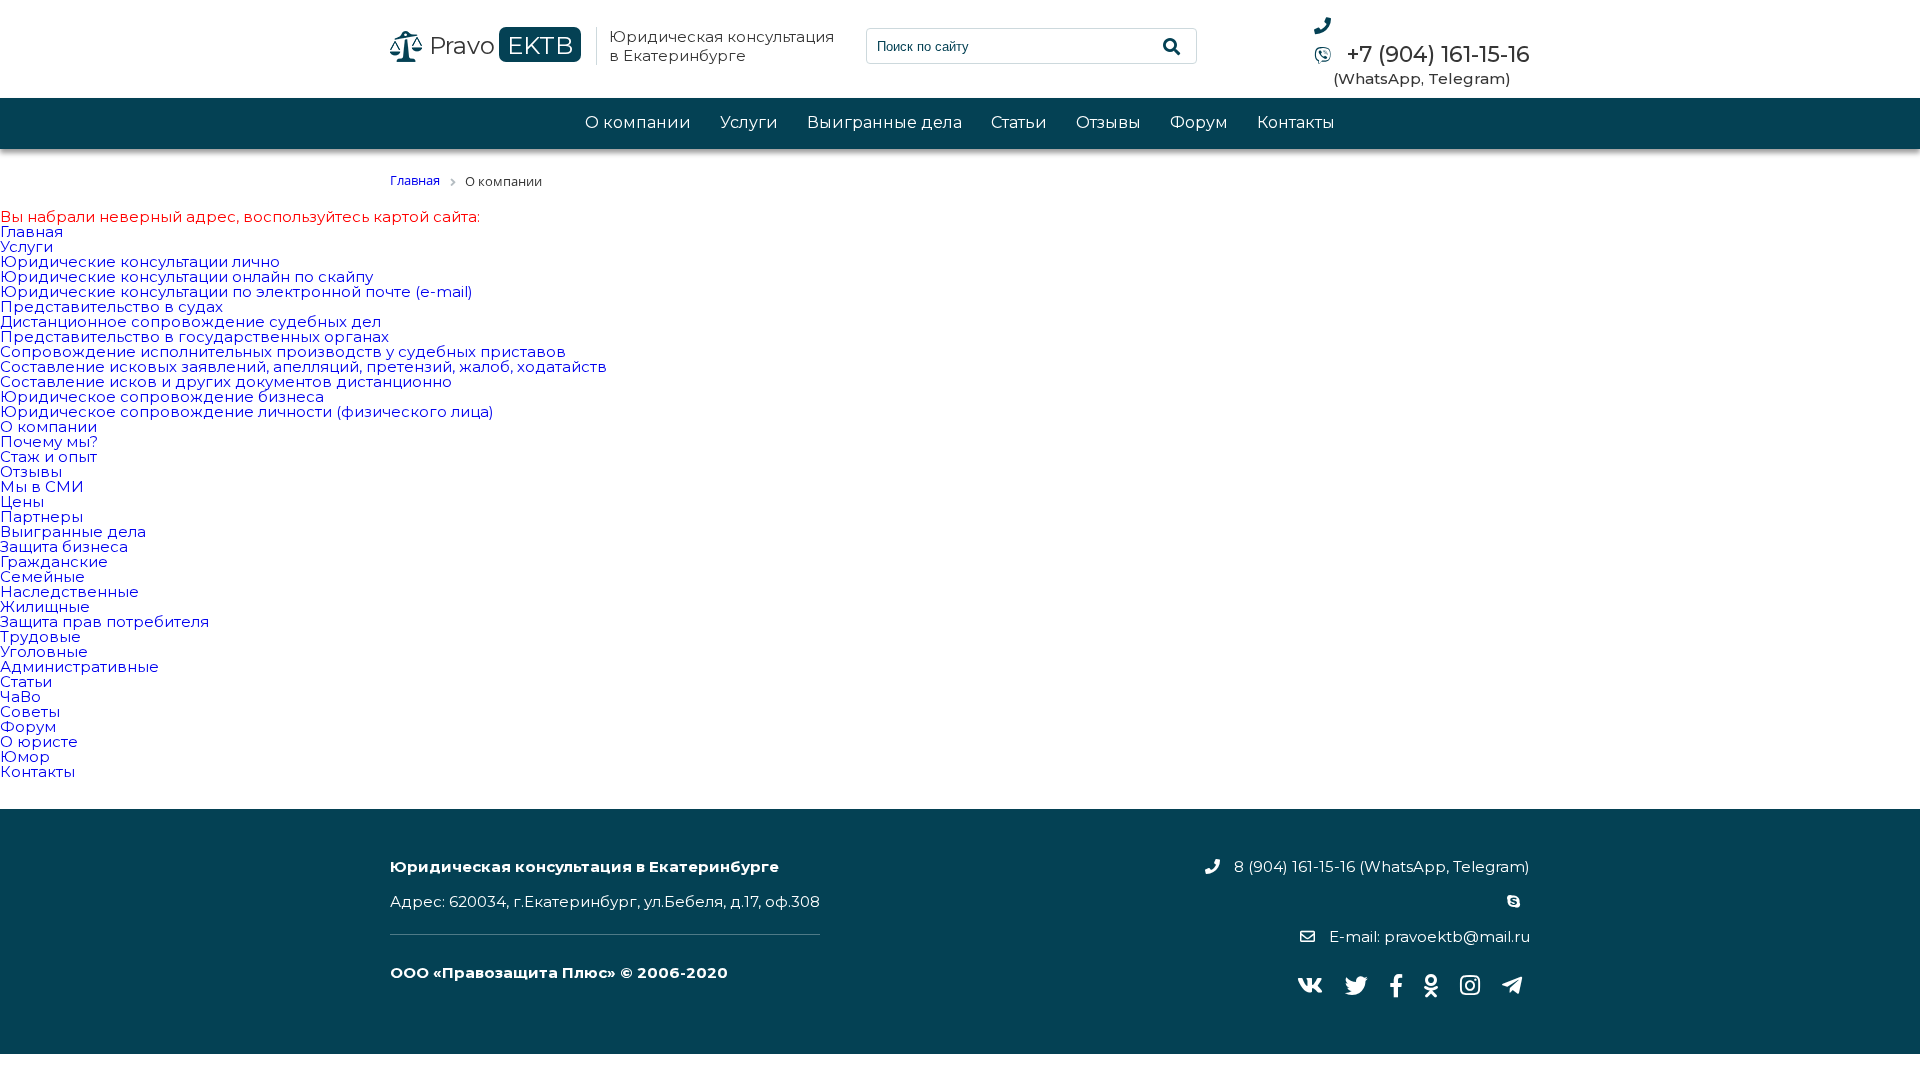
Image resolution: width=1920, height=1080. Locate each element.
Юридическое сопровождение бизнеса (162, 396)
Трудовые (40, 636)
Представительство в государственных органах (194, 336)
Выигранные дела (884, 123)
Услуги (749, 123)
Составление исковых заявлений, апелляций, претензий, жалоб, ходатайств (303, 366)
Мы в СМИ (42, 486)
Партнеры (41, 516)
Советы (30, 711)
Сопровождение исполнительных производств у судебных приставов (283, 351)
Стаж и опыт (48, 456)
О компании (638, 123)
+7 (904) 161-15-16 (1435, 55)
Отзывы (1108, 123)
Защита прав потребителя (104, 621)
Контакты (1296, 123)
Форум (1199, 123)
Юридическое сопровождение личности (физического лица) (247, 411)
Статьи (1019, 123)
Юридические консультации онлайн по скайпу (186, 276)
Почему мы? (49, 441)
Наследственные (69, 591)
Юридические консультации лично (140, 261)
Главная (31, 231)
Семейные (42, 576)
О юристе (39, 741)
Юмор (25, 756)
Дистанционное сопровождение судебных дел (190, 321)
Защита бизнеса (64, 546)
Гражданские (54, 561)
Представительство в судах (111, 306)
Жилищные (45, 606)
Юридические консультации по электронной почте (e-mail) (236, 291)
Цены (22, 501)
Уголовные (44, 651)
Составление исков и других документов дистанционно (226, 381)
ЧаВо (20, 696)
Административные (79, 666)
